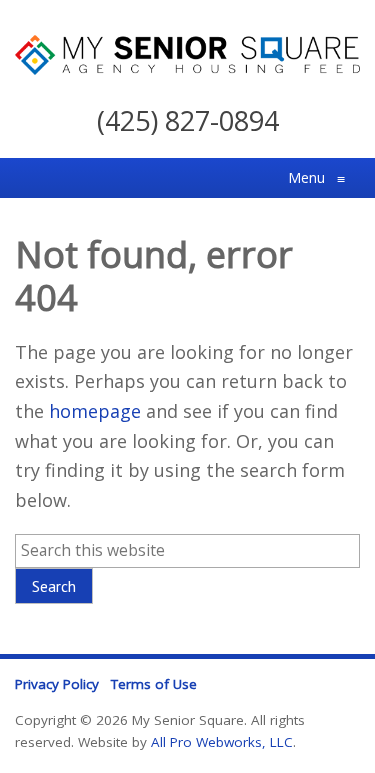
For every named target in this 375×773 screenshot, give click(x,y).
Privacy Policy (57, 684)
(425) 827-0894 (188, 120)
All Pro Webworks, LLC (222, 742)
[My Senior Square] (187, 68)
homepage (95, 411)
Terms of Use (154, 684)
